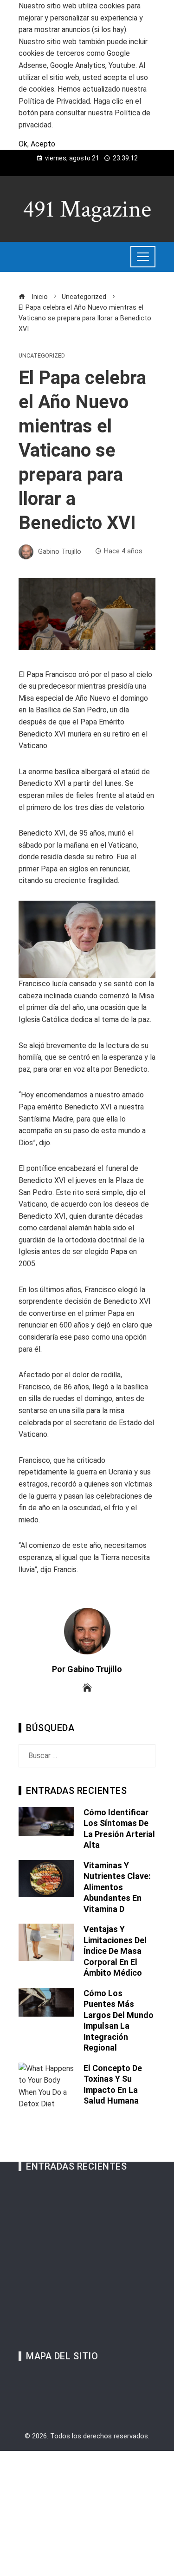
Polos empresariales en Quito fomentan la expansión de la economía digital (93, 2296)
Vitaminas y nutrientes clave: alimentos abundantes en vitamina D (117, 1887)
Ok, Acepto (37, 144)
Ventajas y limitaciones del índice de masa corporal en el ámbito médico (115, 1951)
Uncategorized (42, 356)
